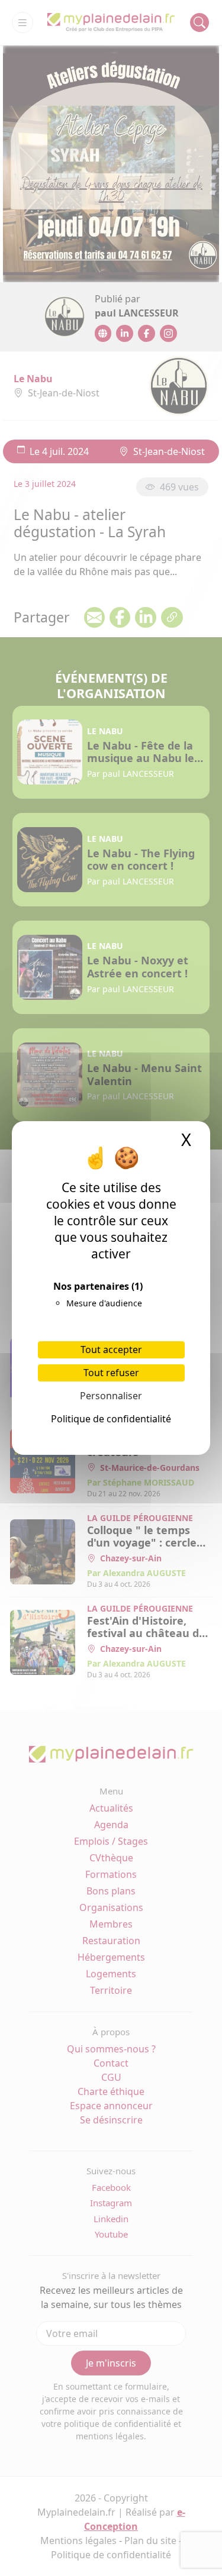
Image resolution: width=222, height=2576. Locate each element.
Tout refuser (111, 1373)
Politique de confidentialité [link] (111, 1419)
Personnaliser (111, 1396)
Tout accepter (111, 1350)
